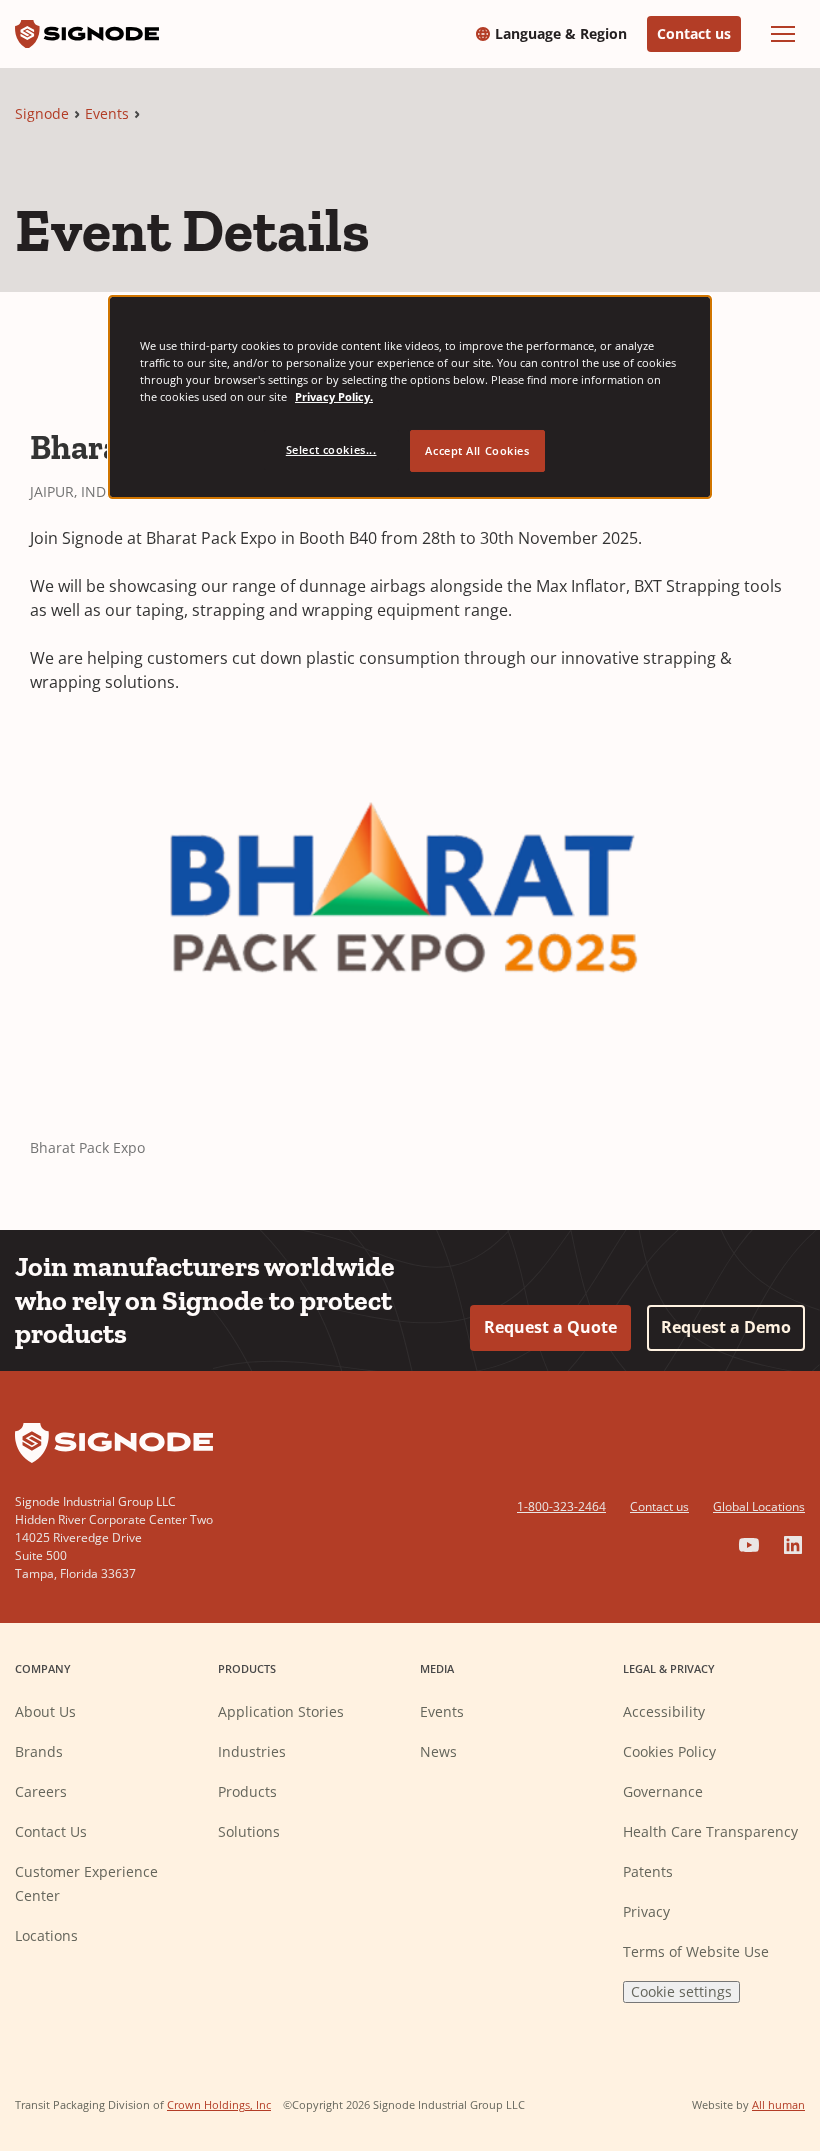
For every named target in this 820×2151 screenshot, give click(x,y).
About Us (45, 1711)
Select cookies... (331, 449)
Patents (648, 1871)
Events (107, 113)
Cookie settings (681, 1991)
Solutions (249, 1831)
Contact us (694, 33)
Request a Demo (726, 1327)
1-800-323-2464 (561, 1506)
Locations (46, 1935)
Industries (252, 1751)
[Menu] (783, 34)
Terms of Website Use (696, 1951)
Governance (663, 1791)
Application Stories (281, 1711)
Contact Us (51, 1831)
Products (247, 1791)
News (438, 1751)
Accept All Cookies (477, 450)
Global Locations (759, 1506)
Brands (39, 1751)
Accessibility (664, 1711)
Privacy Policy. (334, 396)
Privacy (646, 1911)
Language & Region (561, 34)
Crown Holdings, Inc (219, 2104)
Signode (42, 113)
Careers (41, 1791)
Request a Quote (550, 1327)
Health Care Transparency (710, 1831)
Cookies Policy (669, 1751)
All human (778, 2104)
